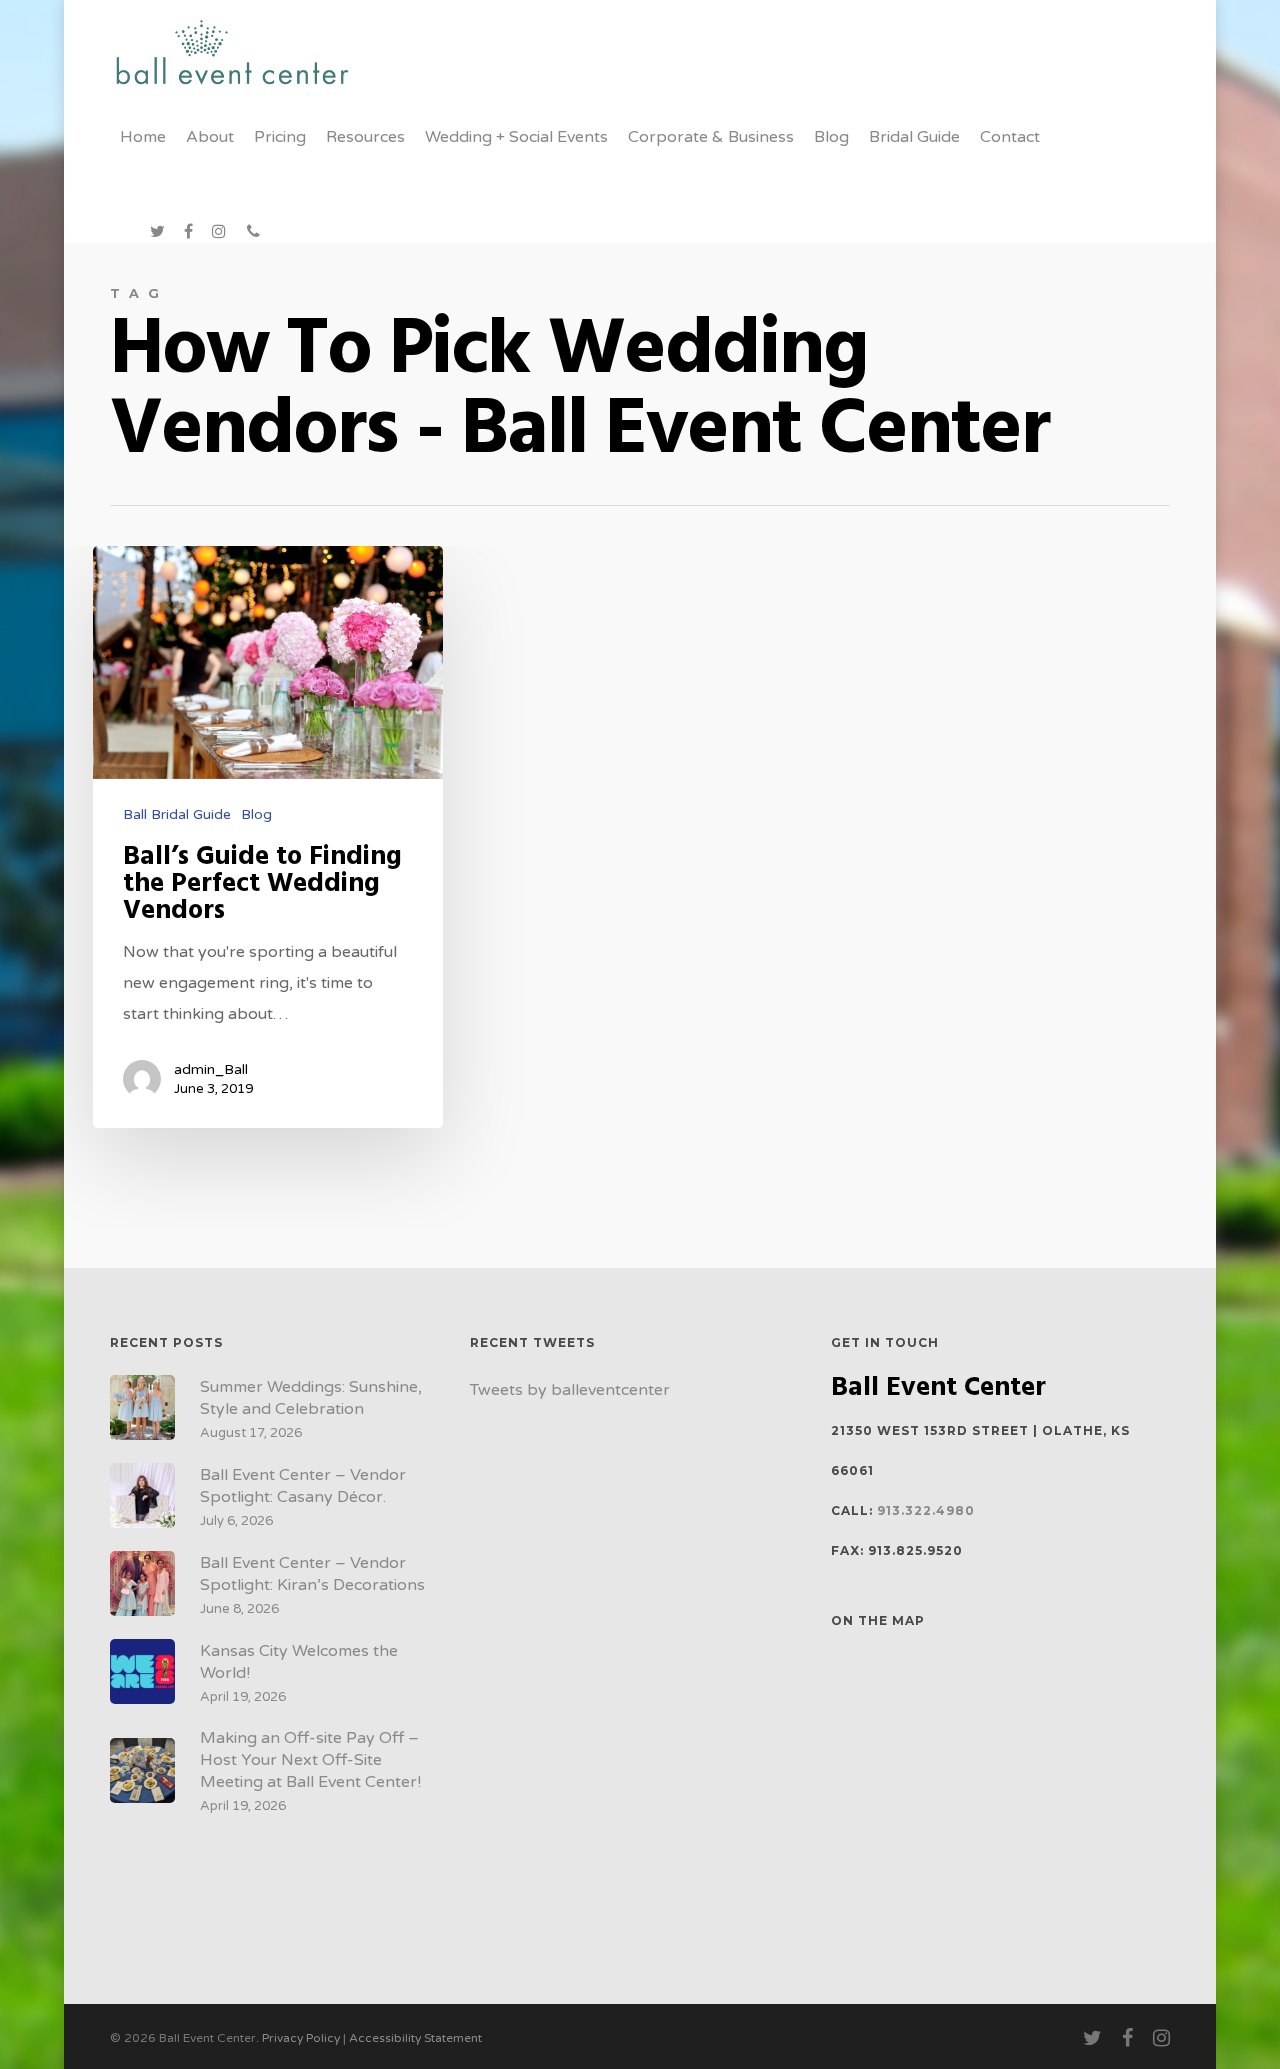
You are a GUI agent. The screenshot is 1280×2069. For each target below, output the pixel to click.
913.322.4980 (926, 1510)
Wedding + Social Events (516, 137)
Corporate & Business (711, 137)
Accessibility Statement (415, 2038)
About (210, 137)
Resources (365, 137)
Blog (831, 137)
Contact (1010, 137)
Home (143, 137)
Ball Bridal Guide (177, 814)
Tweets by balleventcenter (570, 1390)
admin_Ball (211, 1069)
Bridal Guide (914, 137)
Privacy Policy (301, 2038)
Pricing (280, 137)
